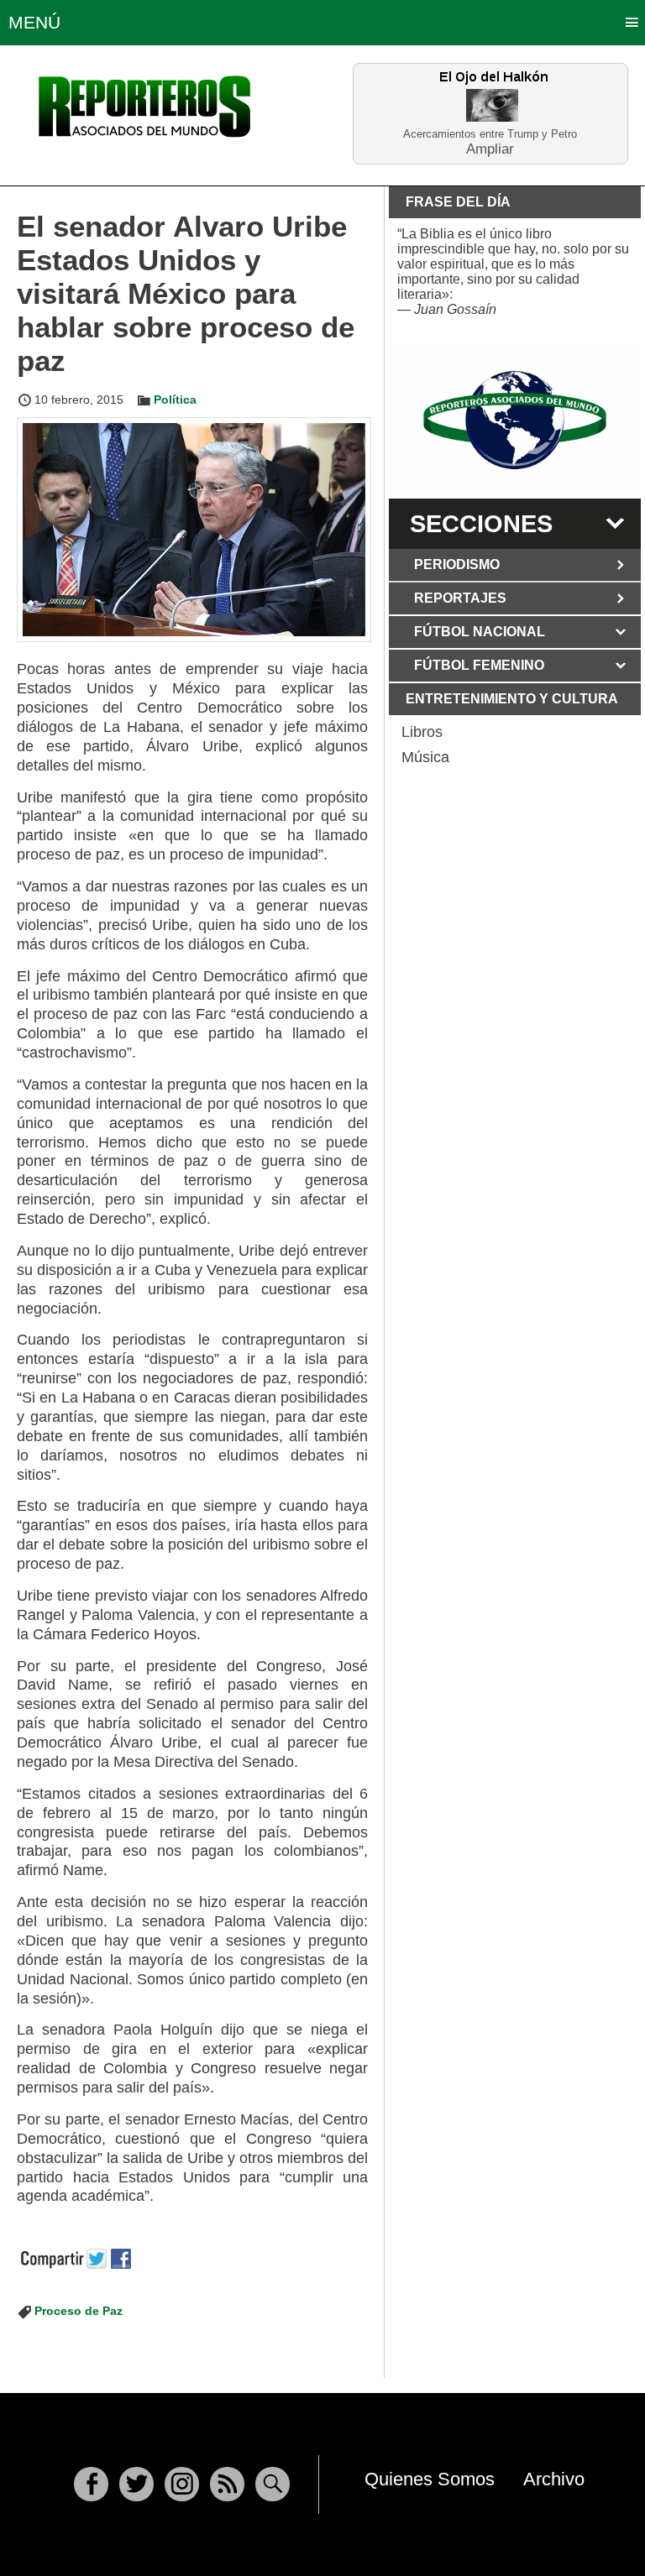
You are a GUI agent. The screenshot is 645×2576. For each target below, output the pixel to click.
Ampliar (490, 148)
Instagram (182, 2484)
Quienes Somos (430, 2479)
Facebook (91, 2484)
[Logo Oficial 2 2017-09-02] (515, 420)
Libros (422, 732)
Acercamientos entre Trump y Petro (490, 134)
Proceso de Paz (79, 2311)
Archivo (554, 2479)
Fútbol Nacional (480, 632)
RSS (227, 2484)
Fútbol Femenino (479, 665)
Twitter (136, 2484)
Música (425, 757)
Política (175, 400)
